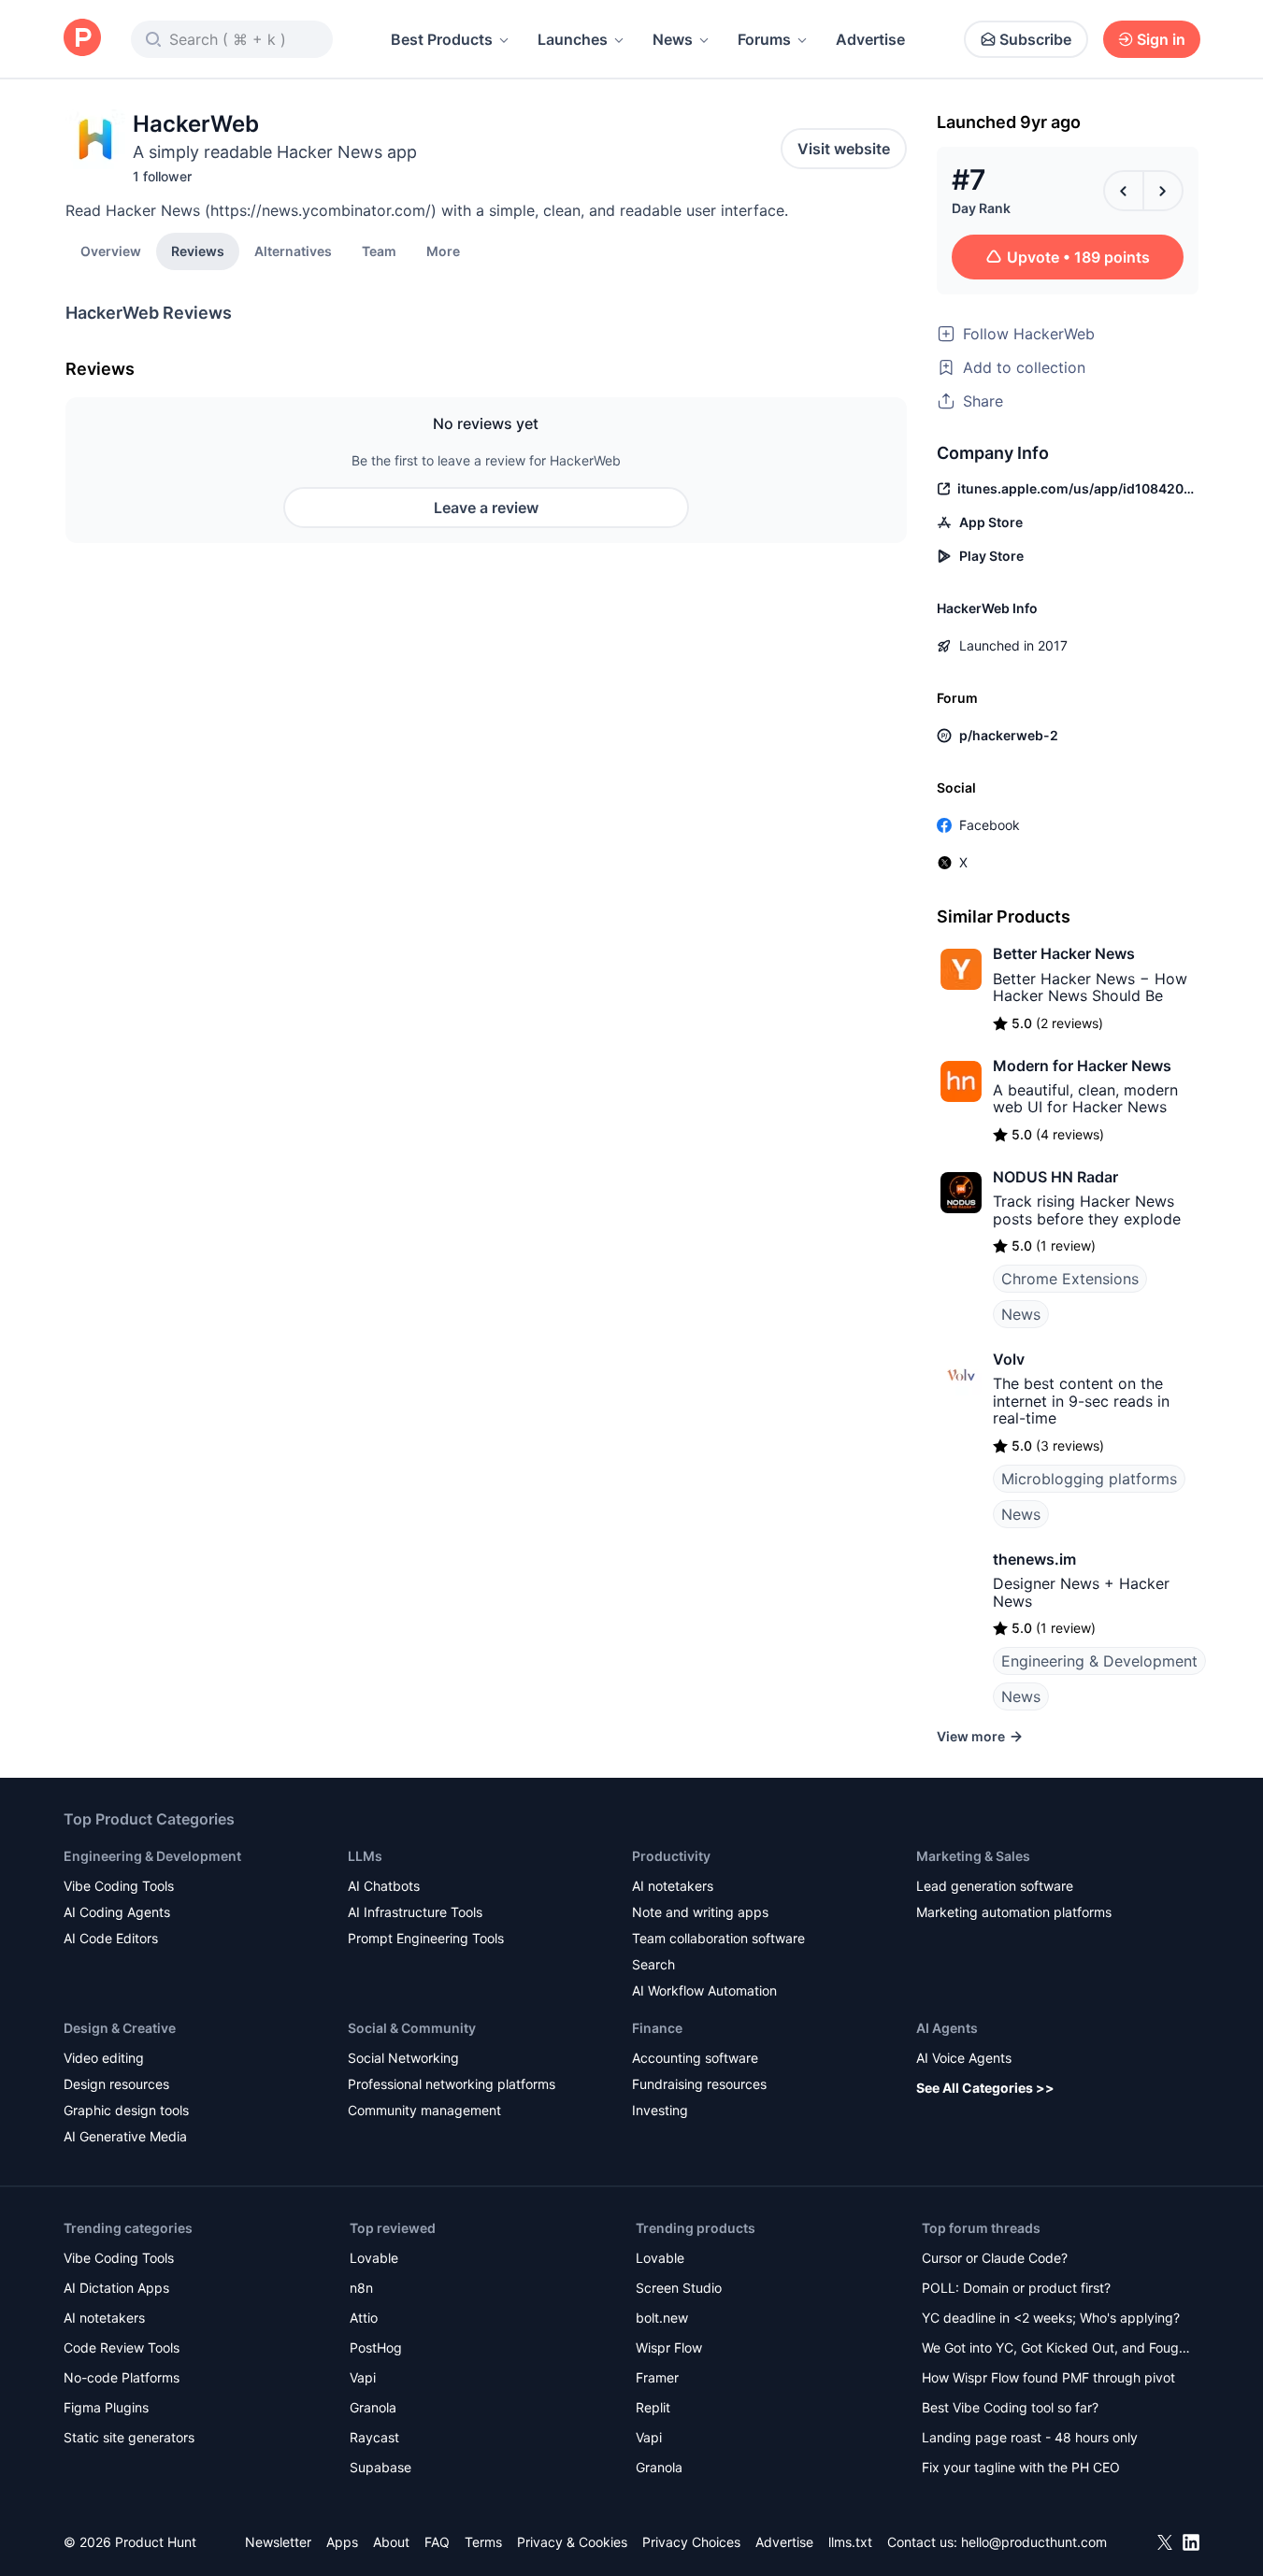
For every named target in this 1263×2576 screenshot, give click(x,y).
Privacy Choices (691, 2542)
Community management (424, 2110)
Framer (657, 2377)
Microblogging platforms (1089, 1479)
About (391, 2542)
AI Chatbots (384, 1886)
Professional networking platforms (452, 2084)
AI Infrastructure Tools (415, 1912)
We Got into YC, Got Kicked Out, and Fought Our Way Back (1056, 2349)
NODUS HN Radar (1055, 1177)
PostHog (376, 2347)
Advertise (870, 39)
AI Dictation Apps (116, 2288)
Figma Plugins (106, 2407)
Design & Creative (120, 2028)
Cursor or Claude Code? (995, 2258)
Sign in (1161, 39)
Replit (653, 2407)
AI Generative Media (125, 2136)
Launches (573, 39)
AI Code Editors (111, 1938)
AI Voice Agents (964, 2058)
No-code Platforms (122, 2377)
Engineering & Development (1099, 1661)
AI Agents (947, 2028)
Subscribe (1035, 39)
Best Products (442, 39)
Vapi (363, 2377)
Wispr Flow (669, 2347)
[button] (443, 250)
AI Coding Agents (117, 1912)
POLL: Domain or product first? (1016, 2288)
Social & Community (412, 2028)
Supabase (380, 2467)
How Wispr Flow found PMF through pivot (1048, 2377)
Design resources (116, 2084)
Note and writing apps (700, 1912)
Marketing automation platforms (1014, 1912)
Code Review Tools (122, 2347)
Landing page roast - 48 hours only (1030, 2437)
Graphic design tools (126, 2110)
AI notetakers (673, 1886)
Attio (364, 2318)
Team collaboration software (718, 1938)
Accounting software (695, 2058)
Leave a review (486, 508)
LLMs (365, 1856)
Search (653, 1964)
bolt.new (662, 2318)
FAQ (437, 2542)
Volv (1009, 1359)
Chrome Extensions (1070, 1279)
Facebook (990, 825)
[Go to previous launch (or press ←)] (1124, 191)
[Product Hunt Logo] (82, 39)
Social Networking (403, 2058)
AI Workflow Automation (704, 1990)
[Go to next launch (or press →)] (1163, 191)
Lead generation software (995, 1886)
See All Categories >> (985, 2088)
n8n (361, 2288)
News (673, 39)
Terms (483, 2542)
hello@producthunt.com (1034, 2542)
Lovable (374, 2258)
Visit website (844, 149)
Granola (373, 2407)
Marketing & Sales (973, 1856)
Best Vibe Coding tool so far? (1010, 2407)
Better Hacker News (1064, 953)
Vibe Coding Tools (119, 1886)
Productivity (671, 1856)
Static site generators (129, 2437)
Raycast (374, 2437)
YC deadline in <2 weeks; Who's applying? (1051, 2318)
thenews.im (1034, 1559)
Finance (657, 2028)
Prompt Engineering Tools (426, 1938)
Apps (342, 2542)
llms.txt (850, 2542)
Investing (660, 2110)
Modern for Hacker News (1082, 1066)
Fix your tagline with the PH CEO (1021, 2467)
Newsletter (278, 2542)
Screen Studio (679, 2288)
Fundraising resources (699, 2084)
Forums (764, 39)
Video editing (104, 2058)
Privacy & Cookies (572, 2542)
